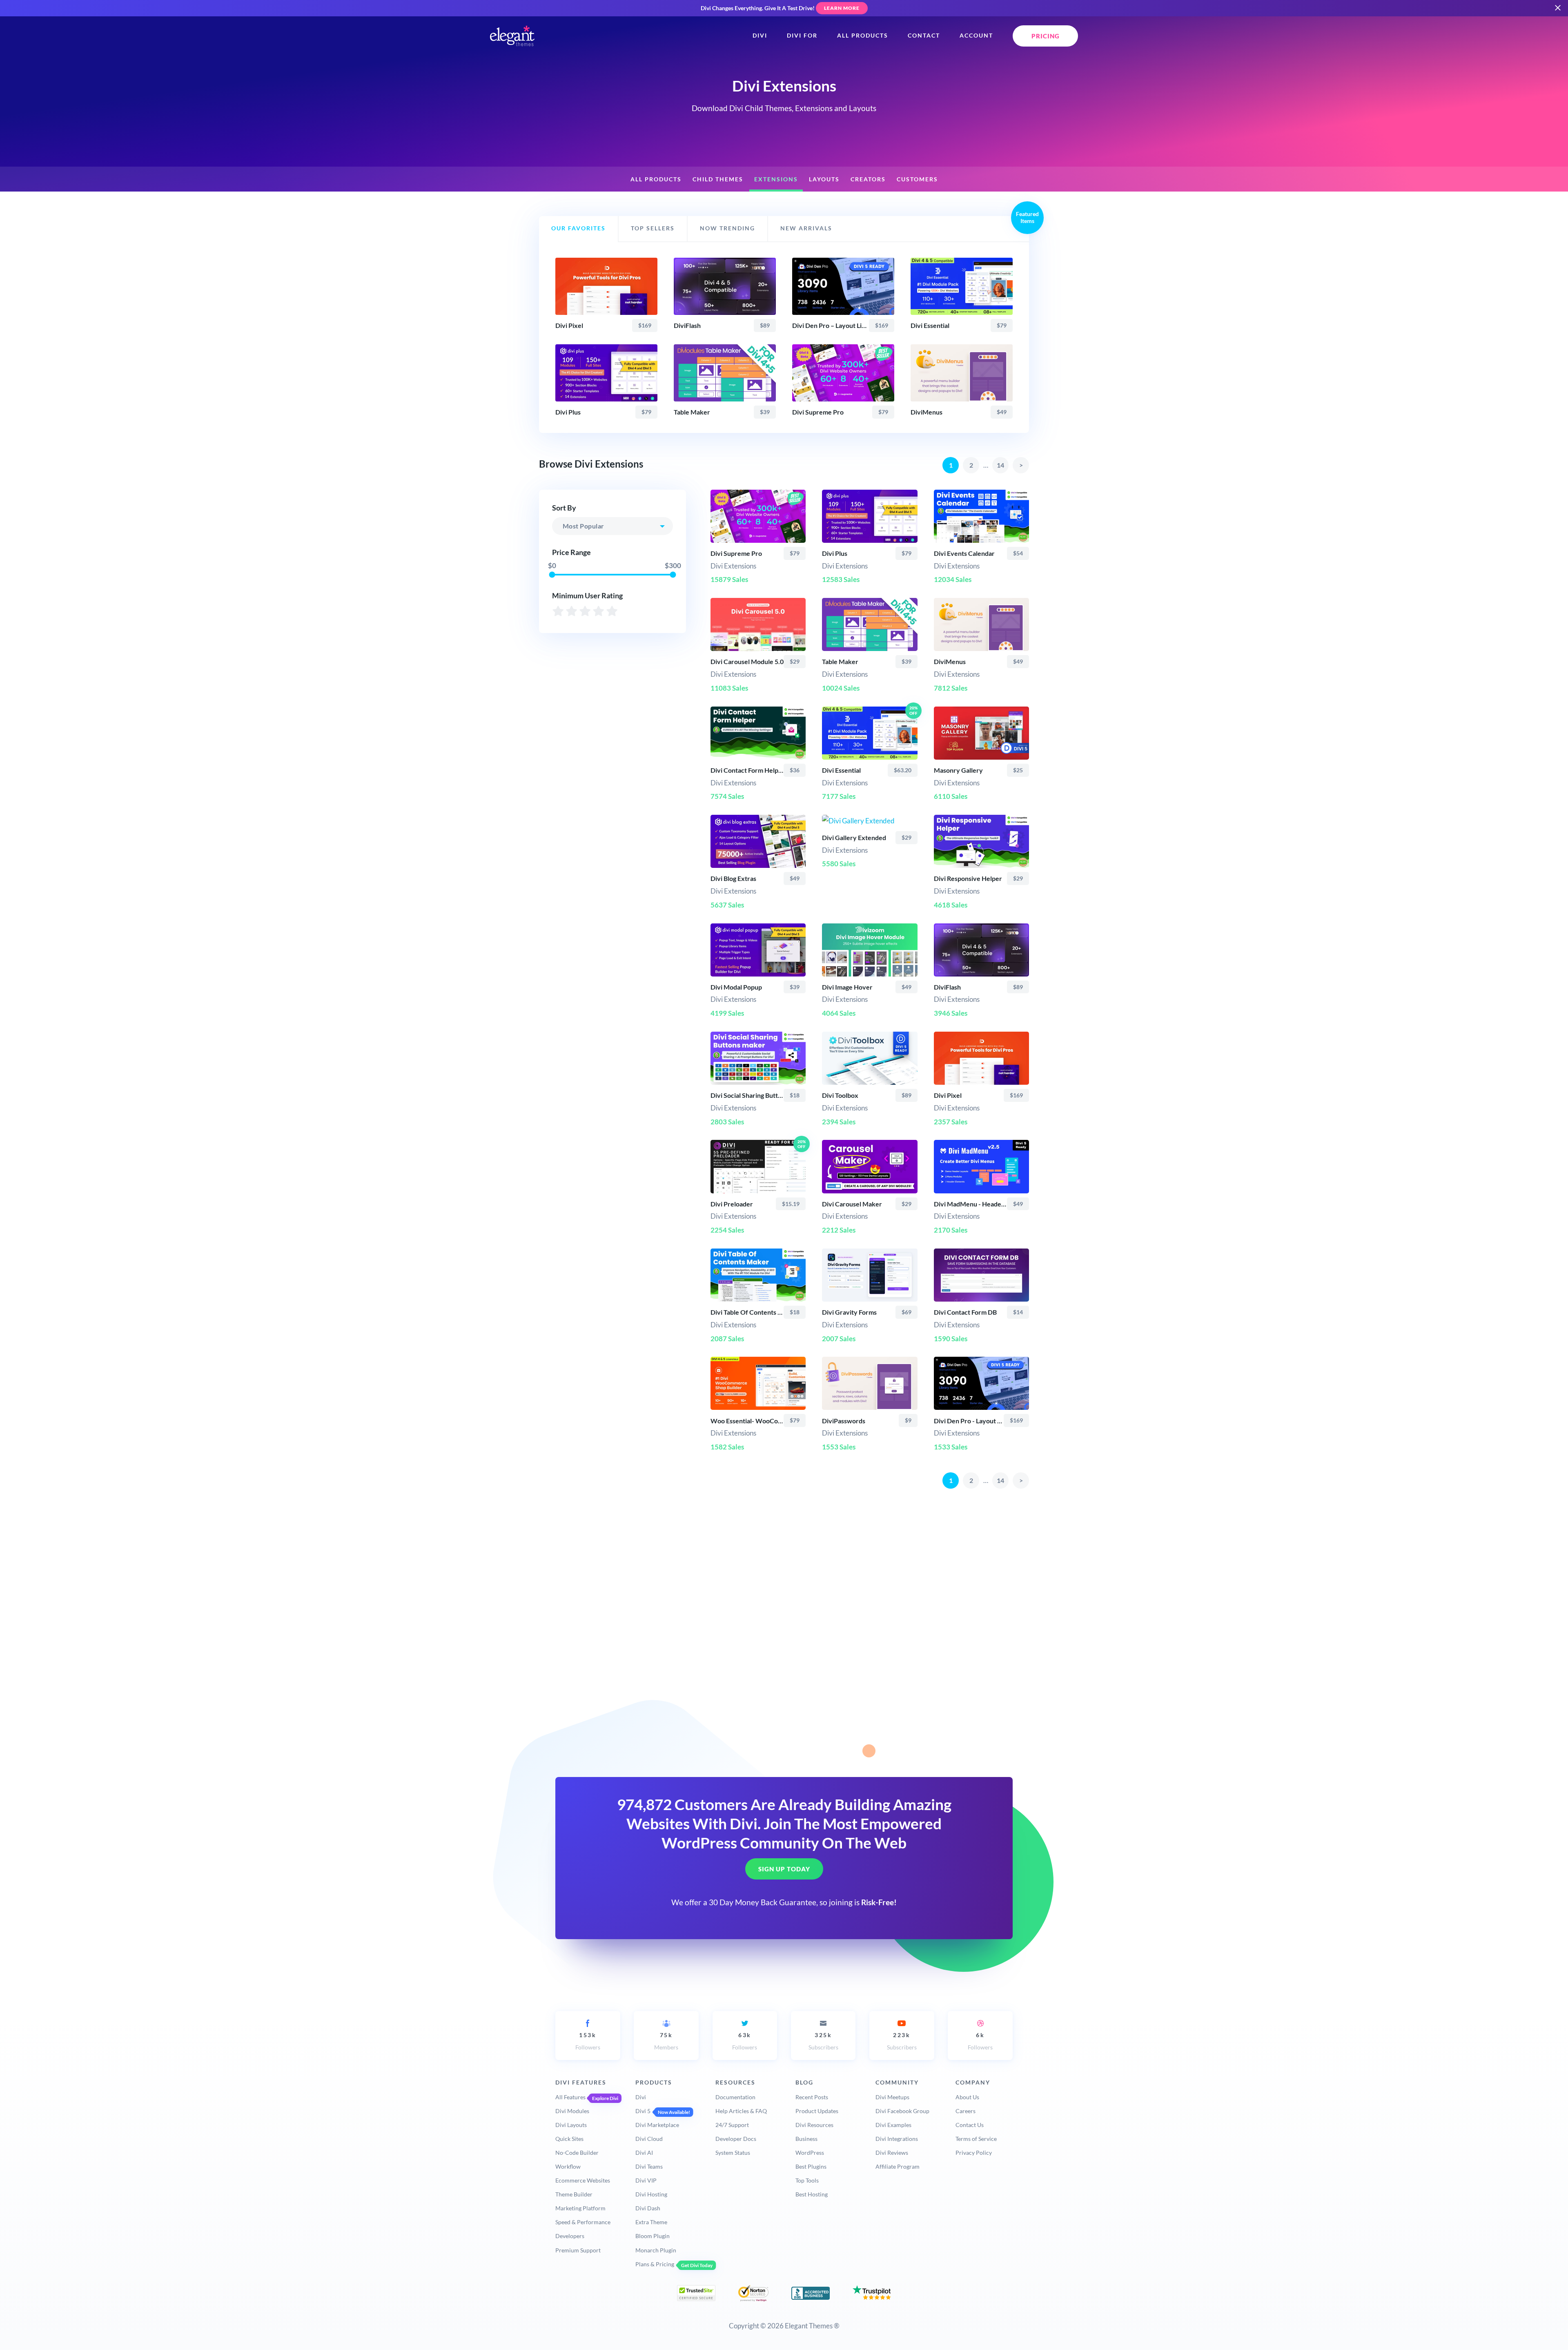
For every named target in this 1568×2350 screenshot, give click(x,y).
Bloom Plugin (653, 2236)
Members (666, 2041)
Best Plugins (811, 2166)
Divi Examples (893, 2125)
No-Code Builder (577, 2153)
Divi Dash (648, 2208)
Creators (868, 179)
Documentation (735, 2097)
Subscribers (823, 2041)
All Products (863, 36)
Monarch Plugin (656, 2250)
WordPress (810, 2153)
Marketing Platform (580, 2208)
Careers (966, 2111)
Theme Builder (574, 2194)
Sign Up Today (784, 1869)
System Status (733, 2153)
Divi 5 (643, 2111)
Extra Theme (651, 2222)
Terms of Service (976, 2139)
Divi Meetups (892, 2097)
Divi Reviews (892, 2153)
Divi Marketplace (657, 2125)
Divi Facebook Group (902, 2111)
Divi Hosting (651, 2194)
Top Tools (807, 2180)
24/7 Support (732, 2125)
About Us (967, 2097)
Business (806, 2139)
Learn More (842, 8)
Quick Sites (569, 2139)
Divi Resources (814, 2125)
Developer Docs (736, 2139)
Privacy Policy (974, 2153)
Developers (570, 2236)
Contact (924, 36)
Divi (760, 36)
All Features (570, 2097)
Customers (917, 179)
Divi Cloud (649, 2139)
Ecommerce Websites (583, 2180)
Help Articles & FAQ (741, 2111)
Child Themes (718, 179)
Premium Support (578, 2250)
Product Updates (817, 2111)
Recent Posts (812, 2097)
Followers (588, 2041)
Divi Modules (572, 2111)
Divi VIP (646, 2180)
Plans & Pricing (655, 2264)
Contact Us (970, 2125)
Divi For (802, 36)
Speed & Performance (583, 2222)
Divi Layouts (571, 2125)
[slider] (552, 574)
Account (976, 36)
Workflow (568, 2166)
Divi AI (644, 2153)
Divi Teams (649, 2166)
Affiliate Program (898, 2166)
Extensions (776, 179)
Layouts (824, 179)
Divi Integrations (897, 2139)
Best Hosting (812, 2194)
